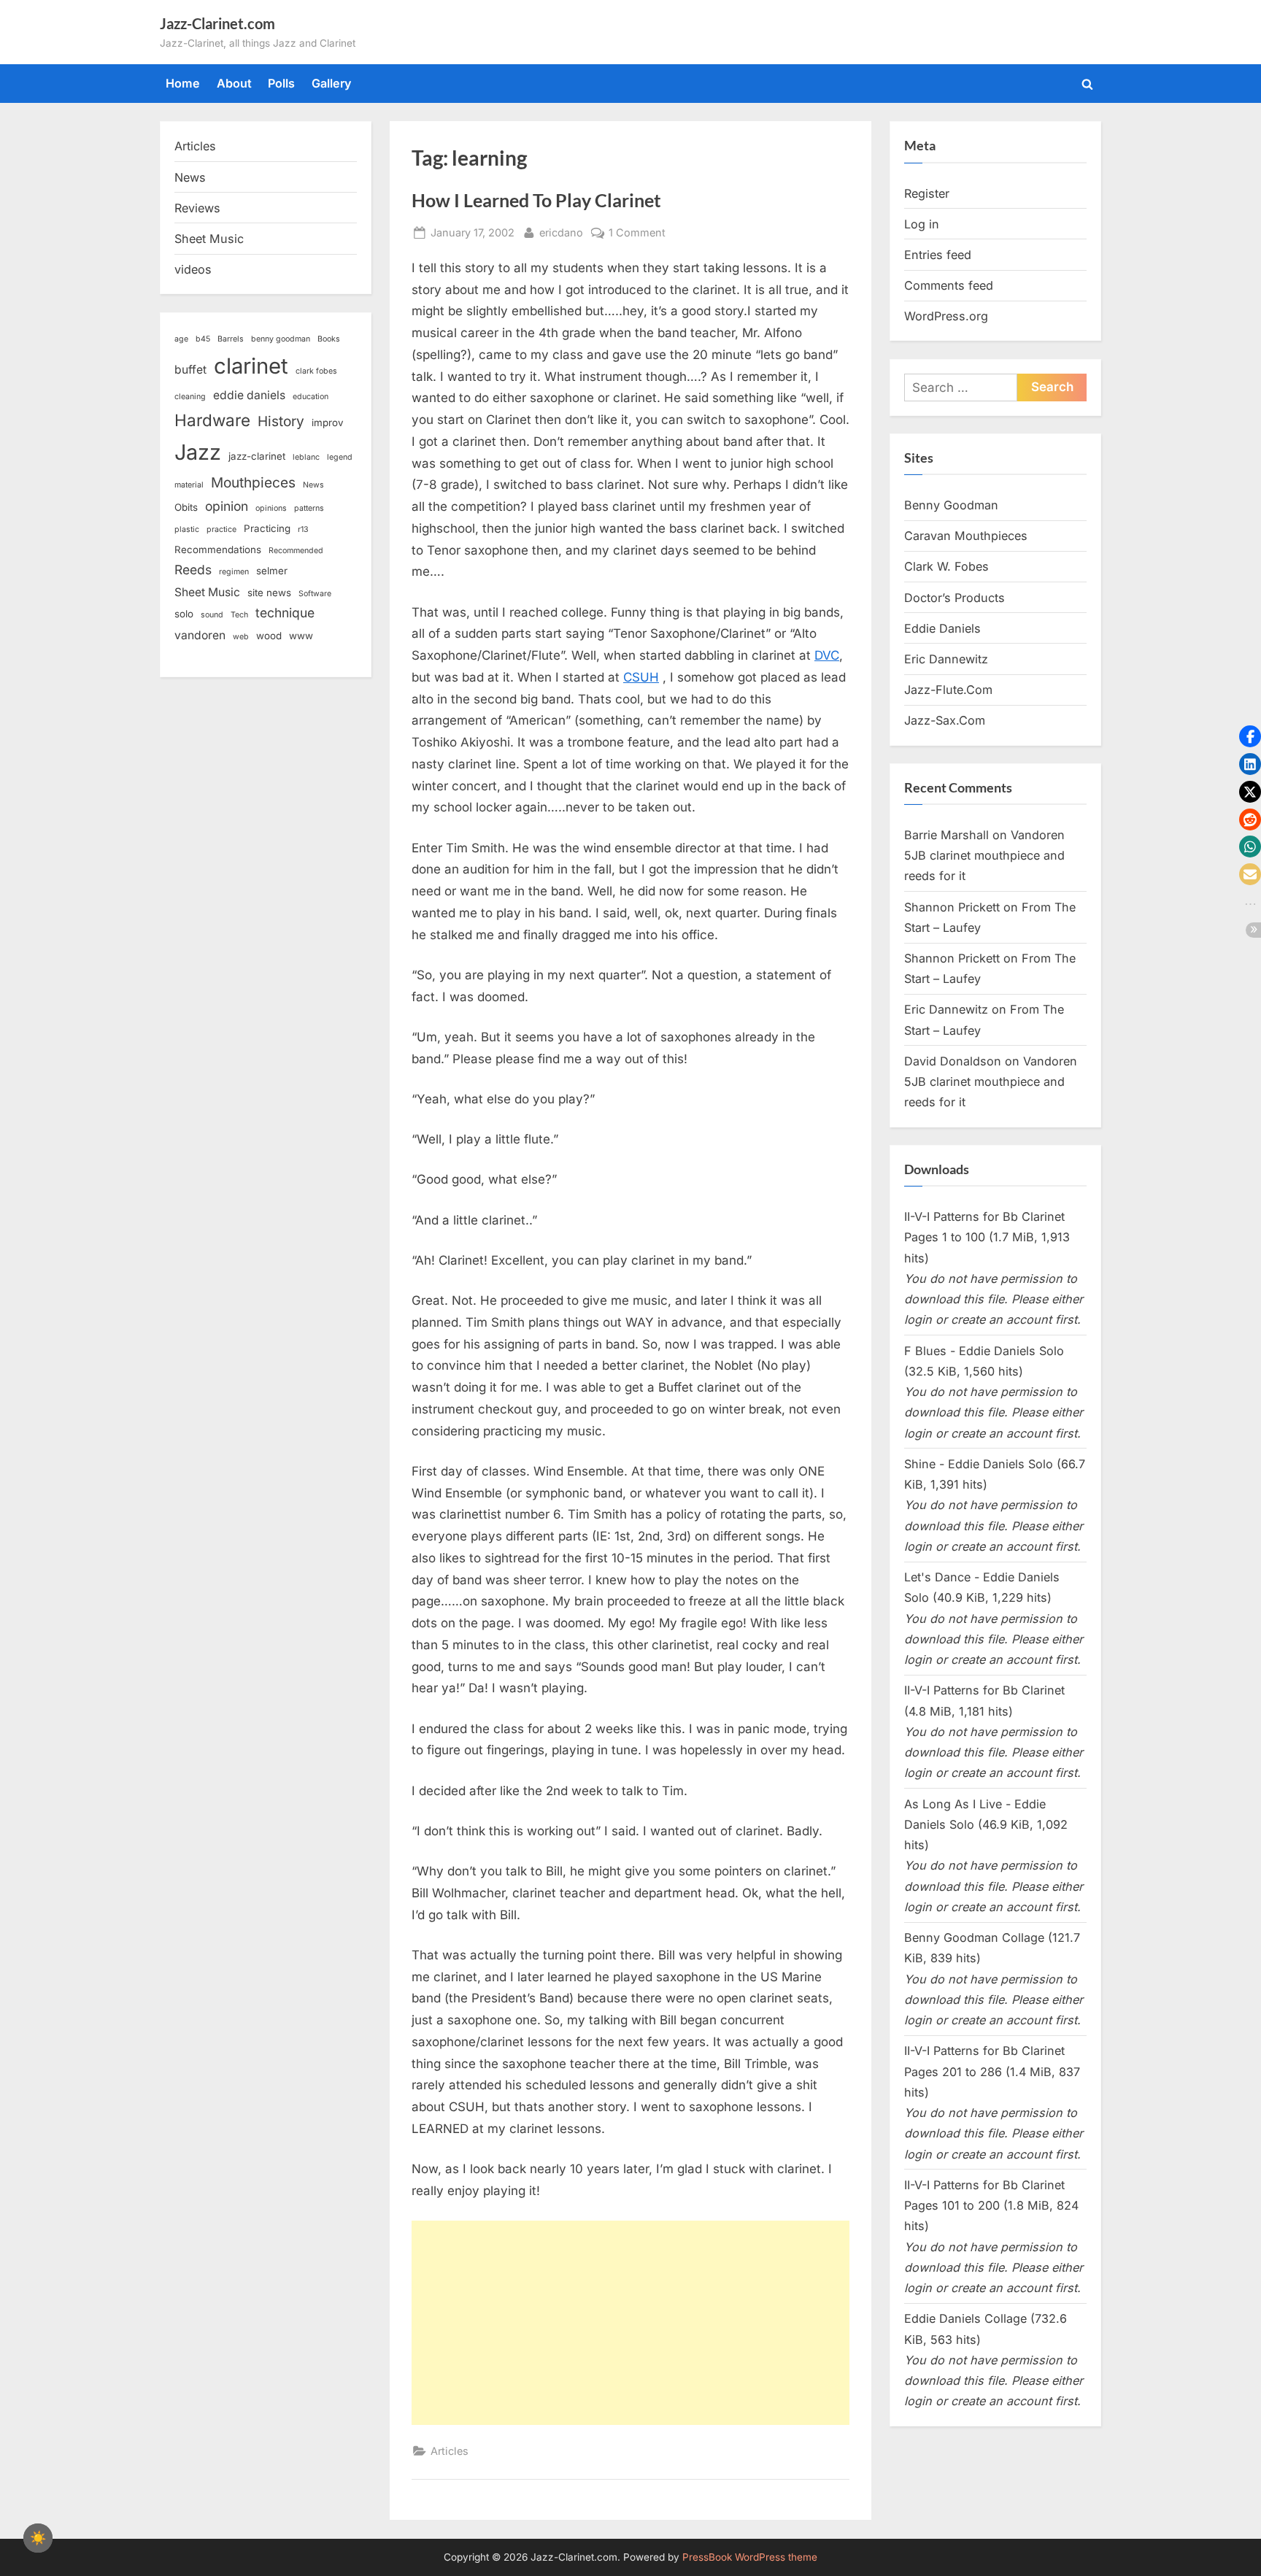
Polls (281, 83)
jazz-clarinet (257, 456)
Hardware (212, 420)
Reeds (193, 570)
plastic (187, 529)
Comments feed (949, 285)
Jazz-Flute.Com (948, 690)
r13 (303, 529)
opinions (271, 508)
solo (184, 614)
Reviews (197, 208)
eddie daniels (249, 395)
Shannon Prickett (952, 907)
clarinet (251, 366)
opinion (227, 506)
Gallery (332, 83)
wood (269, 636)
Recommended (296, 551)
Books (329, 339)
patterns (309, 508)
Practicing (267, 528)
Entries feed (938, 255)
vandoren (200, 635)
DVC (827, 655)
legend (340, 457)
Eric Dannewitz (946, 659)
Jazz (198, 452)
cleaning (190, 397)
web (241, 637)
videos (193, 269)
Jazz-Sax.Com (945, 720)
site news (269, 593)
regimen (234, 572)
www (301, 636)
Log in (922, 224)
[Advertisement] (630, 2323)
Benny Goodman (951, 505)
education (311, 397)
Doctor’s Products (955, 598)
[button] (1250, 736)
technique (285, 613)
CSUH (641, 677)
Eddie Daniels (942, 628)
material (189, 485)
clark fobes (316, 371)
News (190, 177)
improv (328, 423)
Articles (450, 2451)
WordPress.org (946, 316)
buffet (190, 370)
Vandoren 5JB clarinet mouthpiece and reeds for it (984, 856)
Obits (186, 507)
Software (315, 594)
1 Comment (637, 234)
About (234, 83)
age (181, 339)
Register (927, 193)
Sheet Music (209, 239)
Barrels (231, 339)
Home (183, 83)
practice (221, 529)
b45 (203, 339)
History (281, 421)
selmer (272, 571)
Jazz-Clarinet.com (217, 23)
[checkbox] (38, 2538)
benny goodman (281, 339)
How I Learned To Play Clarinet (536, 200)
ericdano (561, 232)
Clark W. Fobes (946, 566)
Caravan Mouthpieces (966, 536)
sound (212, 615)
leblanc (306, 457)
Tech (239, 615)
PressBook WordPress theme (750, 2557)
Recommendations (218, 549)
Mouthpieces (253, 483)
